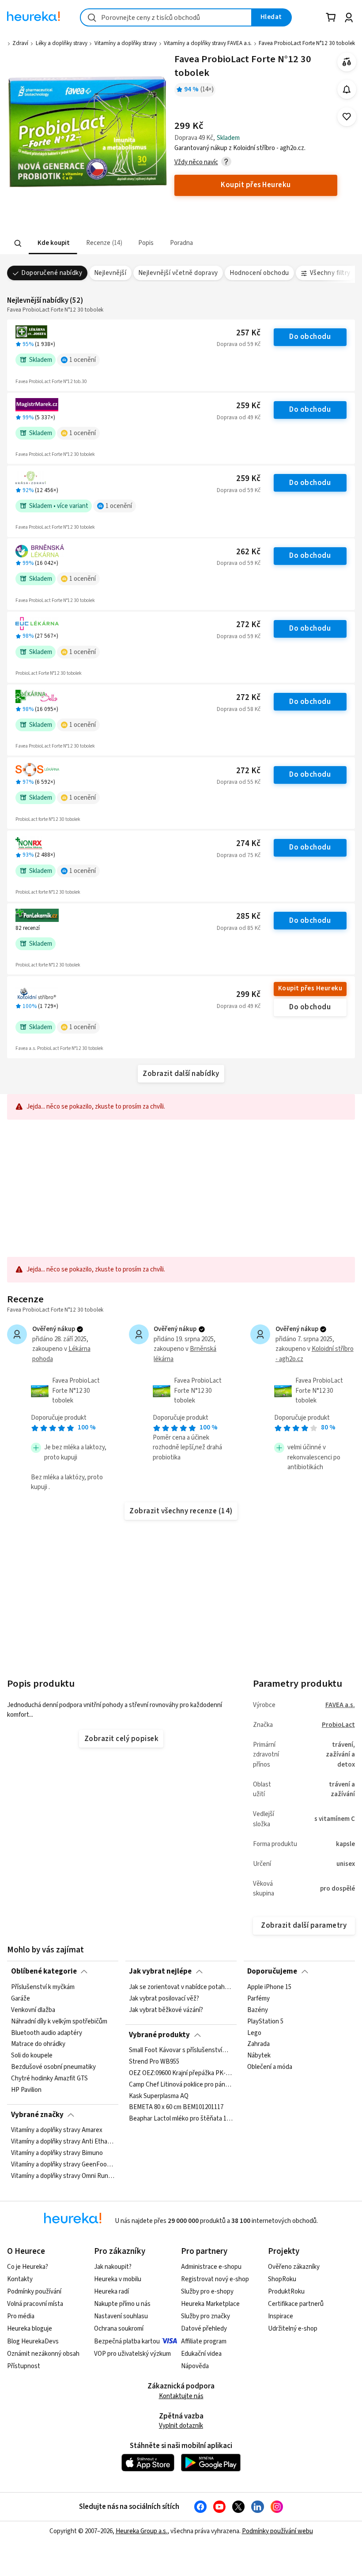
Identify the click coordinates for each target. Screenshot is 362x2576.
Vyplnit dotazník (181, 2426)
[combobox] (166, 17)
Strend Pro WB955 (154, 2062)
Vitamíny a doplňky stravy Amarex (57, 2130)
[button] (53, 243)
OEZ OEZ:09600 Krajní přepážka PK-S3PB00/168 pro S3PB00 (181, 2073)
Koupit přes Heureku (310, 988)
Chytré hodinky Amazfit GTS (49, 2079)
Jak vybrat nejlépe (160, 1971)
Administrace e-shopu (211, 2267)
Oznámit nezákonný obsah (43, 2354)
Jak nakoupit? (113, 2267)
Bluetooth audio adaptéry (47, 2033)
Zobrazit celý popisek (121, 1739)
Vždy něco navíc (196, 162)
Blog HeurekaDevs (33, 2341)
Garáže (21, 1998)
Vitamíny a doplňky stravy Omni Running (63, 2176)
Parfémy (258, 1998)
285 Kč (248, 916)
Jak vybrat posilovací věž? (164, 1998)
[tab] (53, 243)
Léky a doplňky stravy (62, 43)
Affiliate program (204, 2341)
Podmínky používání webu (277, 2531)
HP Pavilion (26, 2090)
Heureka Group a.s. (141, 2531)
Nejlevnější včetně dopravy (178, 273)
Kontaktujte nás (181, 2396)
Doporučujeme (272, 1971)
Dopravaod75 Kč (239, 855)
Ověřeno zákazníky (294, 2267)
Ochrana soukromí (119, 2329)
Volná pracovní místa (35, 2304)
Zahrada (258, 2044)
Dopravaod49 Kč (239, 417)
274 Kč (248, 844)
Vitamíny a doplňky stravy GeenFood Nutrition (63, 2165)
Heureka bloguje (30, 2329)
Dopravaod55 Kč (239, 782)
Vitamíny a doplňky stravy (126, 43)
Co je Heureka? (28, 2267)
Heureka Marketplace (210, 2304)
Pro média (21, 2316)
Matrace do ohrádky (38, 2044)
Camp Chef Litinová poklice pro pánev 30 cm (181, 2085)
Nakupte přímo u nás (122, 2304)
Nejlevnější (110, 273)
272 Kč (248, 625)
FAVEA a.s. (340, 1705)
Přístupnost (24, 2366)
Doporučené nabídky (52, 273)
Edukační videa (201, 2354)
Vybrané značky (37, 2115)
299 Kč (248, 995)
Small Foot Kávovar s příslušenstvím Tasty (181, 2050)
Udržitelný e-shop (293, 2329)
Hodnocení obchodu (259, 273)
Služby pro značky (206, 2316)
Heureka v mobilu (118, 2279)
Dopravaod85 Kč (239, 928)
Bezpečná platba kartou (127, 2341)
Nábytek (259, 2056)
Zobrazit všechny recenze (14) (181, 1511)
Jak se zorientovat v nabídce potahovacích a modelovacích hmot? (181, 1987)
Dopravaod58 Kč (239, 709)
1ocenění (83, 360)
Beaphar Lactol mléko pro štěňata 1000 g (181, 2119)
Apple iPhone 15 (269, 1987)
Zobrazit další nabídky (181, 1074)
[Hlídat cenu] (347, 89)
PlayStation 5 (265, 2021)
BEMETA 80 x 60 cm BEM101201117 (176, 2108)
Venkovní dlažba (33, 2010)
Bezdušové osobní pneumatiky (53, 2067)
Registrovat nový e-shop (215, 2279)
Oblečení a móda (270, 2067)
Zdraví (20, 43)
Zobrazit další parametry (304, 1925)
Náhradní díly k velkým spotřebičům (59, 2021)
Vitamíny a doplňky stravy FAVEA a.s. (208, 43)
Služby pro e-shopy (207, 2292)
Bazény (258, 2010)
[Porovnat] (347, 62)
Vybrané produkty (159, 2035)
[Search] (18, 244)
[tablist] (126, 243)
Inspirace (281, 2316)
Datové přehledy (204, 2329)
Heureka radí (111, 2292)
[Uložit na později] (347, 117)
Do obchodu (310, 337)
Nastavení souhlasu (121, 2316)
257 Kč (248, 333)
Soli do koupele (32, 2056)
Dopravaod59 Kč (239, 344)
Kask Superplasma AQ (159, 2096)
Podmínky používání (34, 2292)
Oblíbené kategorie (44, 1971)
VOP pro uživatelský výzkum (132, 2354)
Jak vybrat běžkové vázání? (166, 2010)
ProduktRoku (286, 2292)
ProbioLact (338, 1725)
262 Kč (248, 552)
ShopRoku (282, 2279)
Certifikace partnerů (296, 2304)
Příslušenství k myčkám (43, 1987)
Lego (254, 2033)
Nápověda (195, 2366)
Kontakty (20, 2279)
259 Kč (248, 406)
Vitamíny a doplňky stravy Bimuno (57, 2153)
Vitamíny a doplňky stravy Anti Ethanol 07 (63, 2142)
